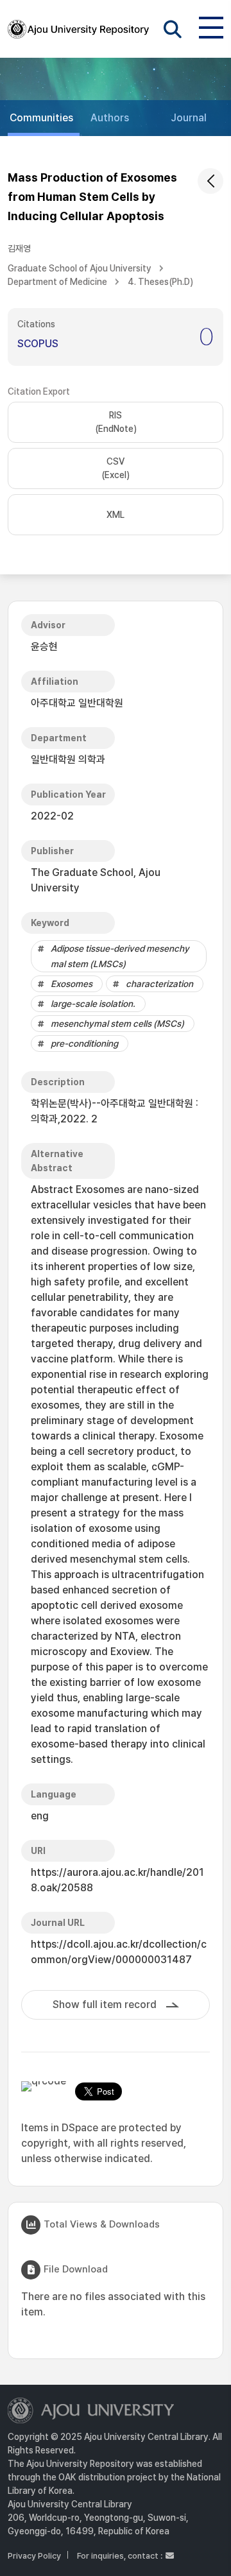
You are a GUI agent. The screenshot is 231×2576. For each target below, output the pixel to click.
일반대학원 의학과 (68, 760)
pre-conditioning (84, 1043)
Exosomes (72, 984)
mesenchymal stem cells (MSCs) (117, 1024)
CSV (116, 468)
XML (116, 515)
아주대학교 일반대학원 (77, 703)
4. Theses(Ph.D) (160, 282)
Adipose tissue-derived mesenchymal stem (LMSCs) (120, 956)
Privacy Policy (34, 2556)
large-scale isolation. (93, 1004)
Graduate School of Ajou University (80, 268)
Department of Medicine (57, 282)
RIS (116, 422)
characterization (159, 984)
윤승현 (44, 647)
